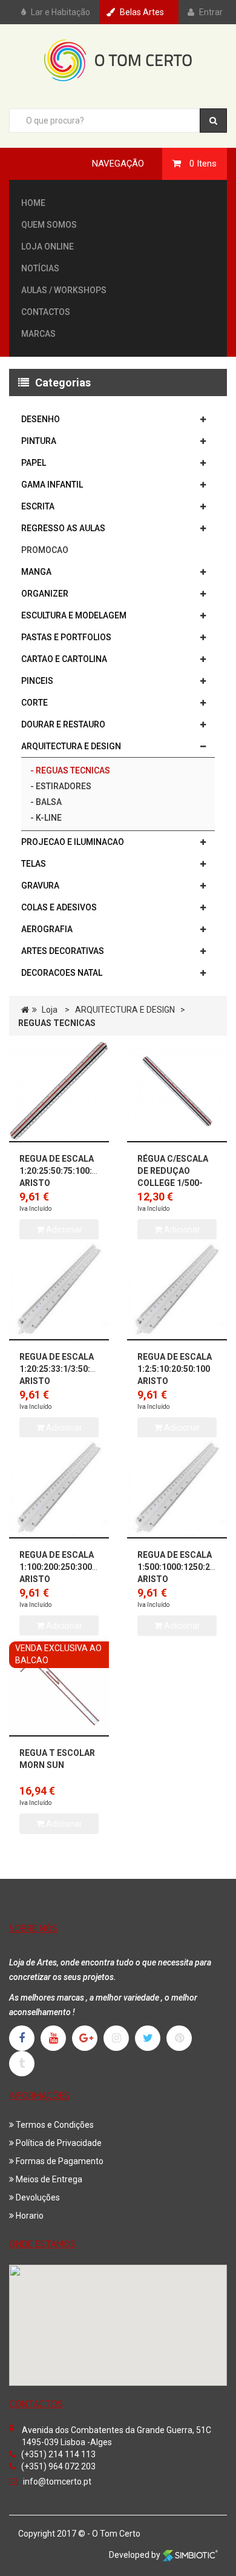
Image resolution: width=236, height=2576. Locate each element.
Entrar (211, 12)
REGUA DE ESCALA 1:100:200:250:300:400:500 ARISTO (73, 1567)
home (33, 203)
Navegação (118, 164)
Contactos (46, 312)
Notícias (40, 268)
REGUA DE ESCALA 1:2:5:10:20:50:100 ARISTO (175, 1369)
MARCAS (38, 334)
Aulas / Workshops (64, 290)
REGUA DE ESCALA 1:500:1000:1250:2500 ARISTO (181, 1567)
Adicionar (181, 1626)
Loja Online (48, 247)
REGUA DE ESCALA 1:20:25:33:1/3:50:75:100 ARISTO (68, 1369)
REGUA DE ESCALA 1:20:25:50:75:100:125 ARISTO (63, 1171)
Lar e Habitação (61, 12)
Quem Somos (49, 225)
